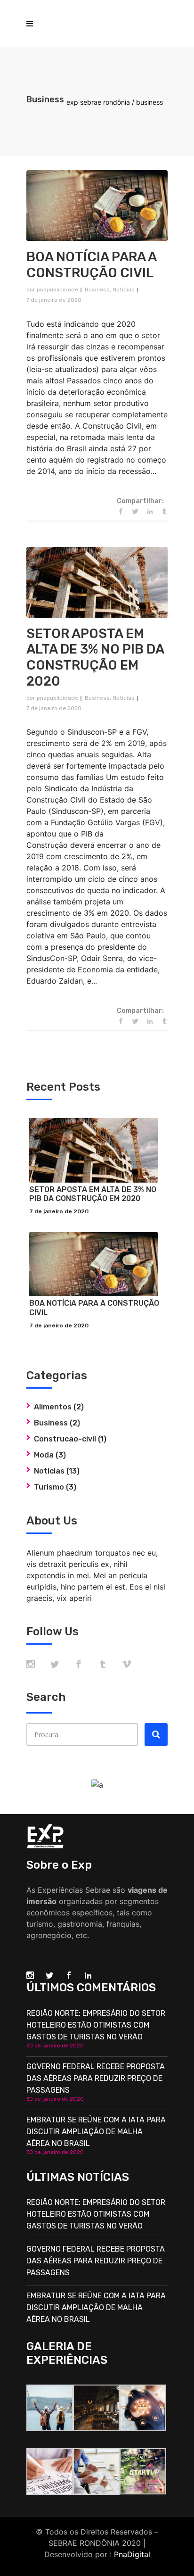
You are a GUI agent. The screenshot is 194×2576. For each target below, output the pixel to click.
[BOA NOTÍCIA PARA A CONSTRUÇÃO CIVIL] (97, 206)
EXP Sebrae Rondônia (98, 102)
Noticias (124, 290)
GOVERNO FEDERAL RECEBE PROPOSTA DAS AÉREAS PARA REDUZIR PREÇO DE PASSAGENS (96, 2078)
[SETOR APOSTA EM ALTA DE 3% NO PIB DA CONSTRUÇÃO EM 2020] (97, 582)
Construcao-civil (65, 1439)
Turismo (49, 1487)
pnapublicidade (57, 290)
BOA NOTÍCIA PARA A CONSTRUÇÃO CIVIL (91, 265)
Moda (44, 1455)
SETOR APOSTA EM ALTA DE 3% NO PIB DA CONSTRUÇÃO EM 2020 (95, 657)
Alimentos (53, 1407)
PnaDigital (132, 2554)
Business (97, 290)
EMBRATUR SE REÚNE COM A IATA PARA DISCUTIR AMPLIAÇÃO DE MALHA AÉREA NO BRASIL (96, 2132)
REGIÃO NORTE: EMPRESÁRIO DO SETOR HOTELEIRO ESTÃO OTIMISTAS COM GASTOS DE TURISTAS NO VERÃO (96, 2025)
